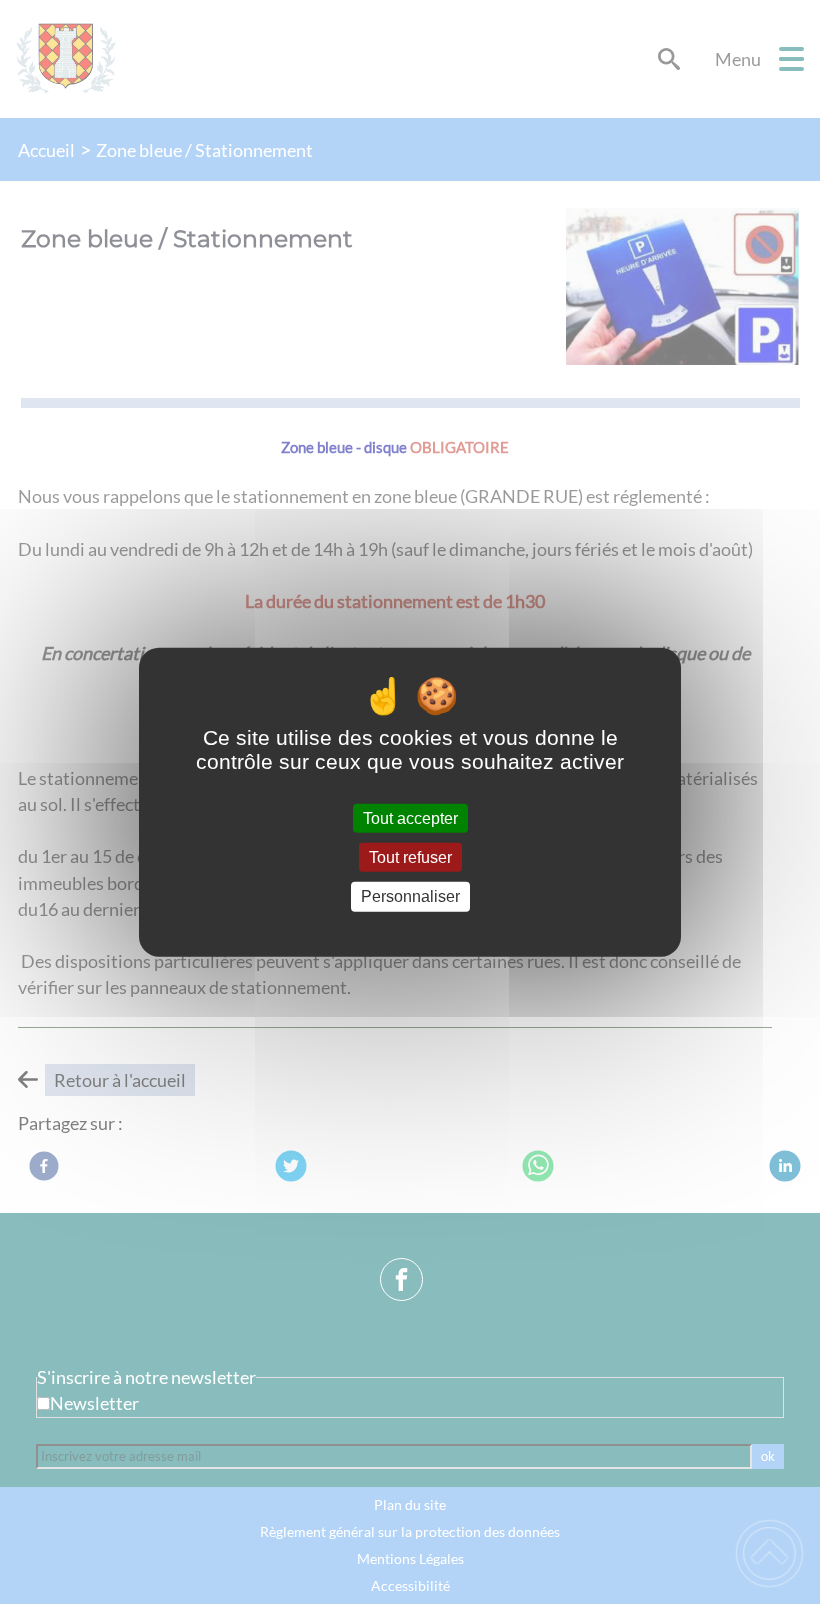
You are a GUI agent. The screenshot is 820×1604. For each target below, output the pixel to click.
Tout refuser (410, 857)
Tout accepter (410, 818)
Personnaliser (410, 896)
